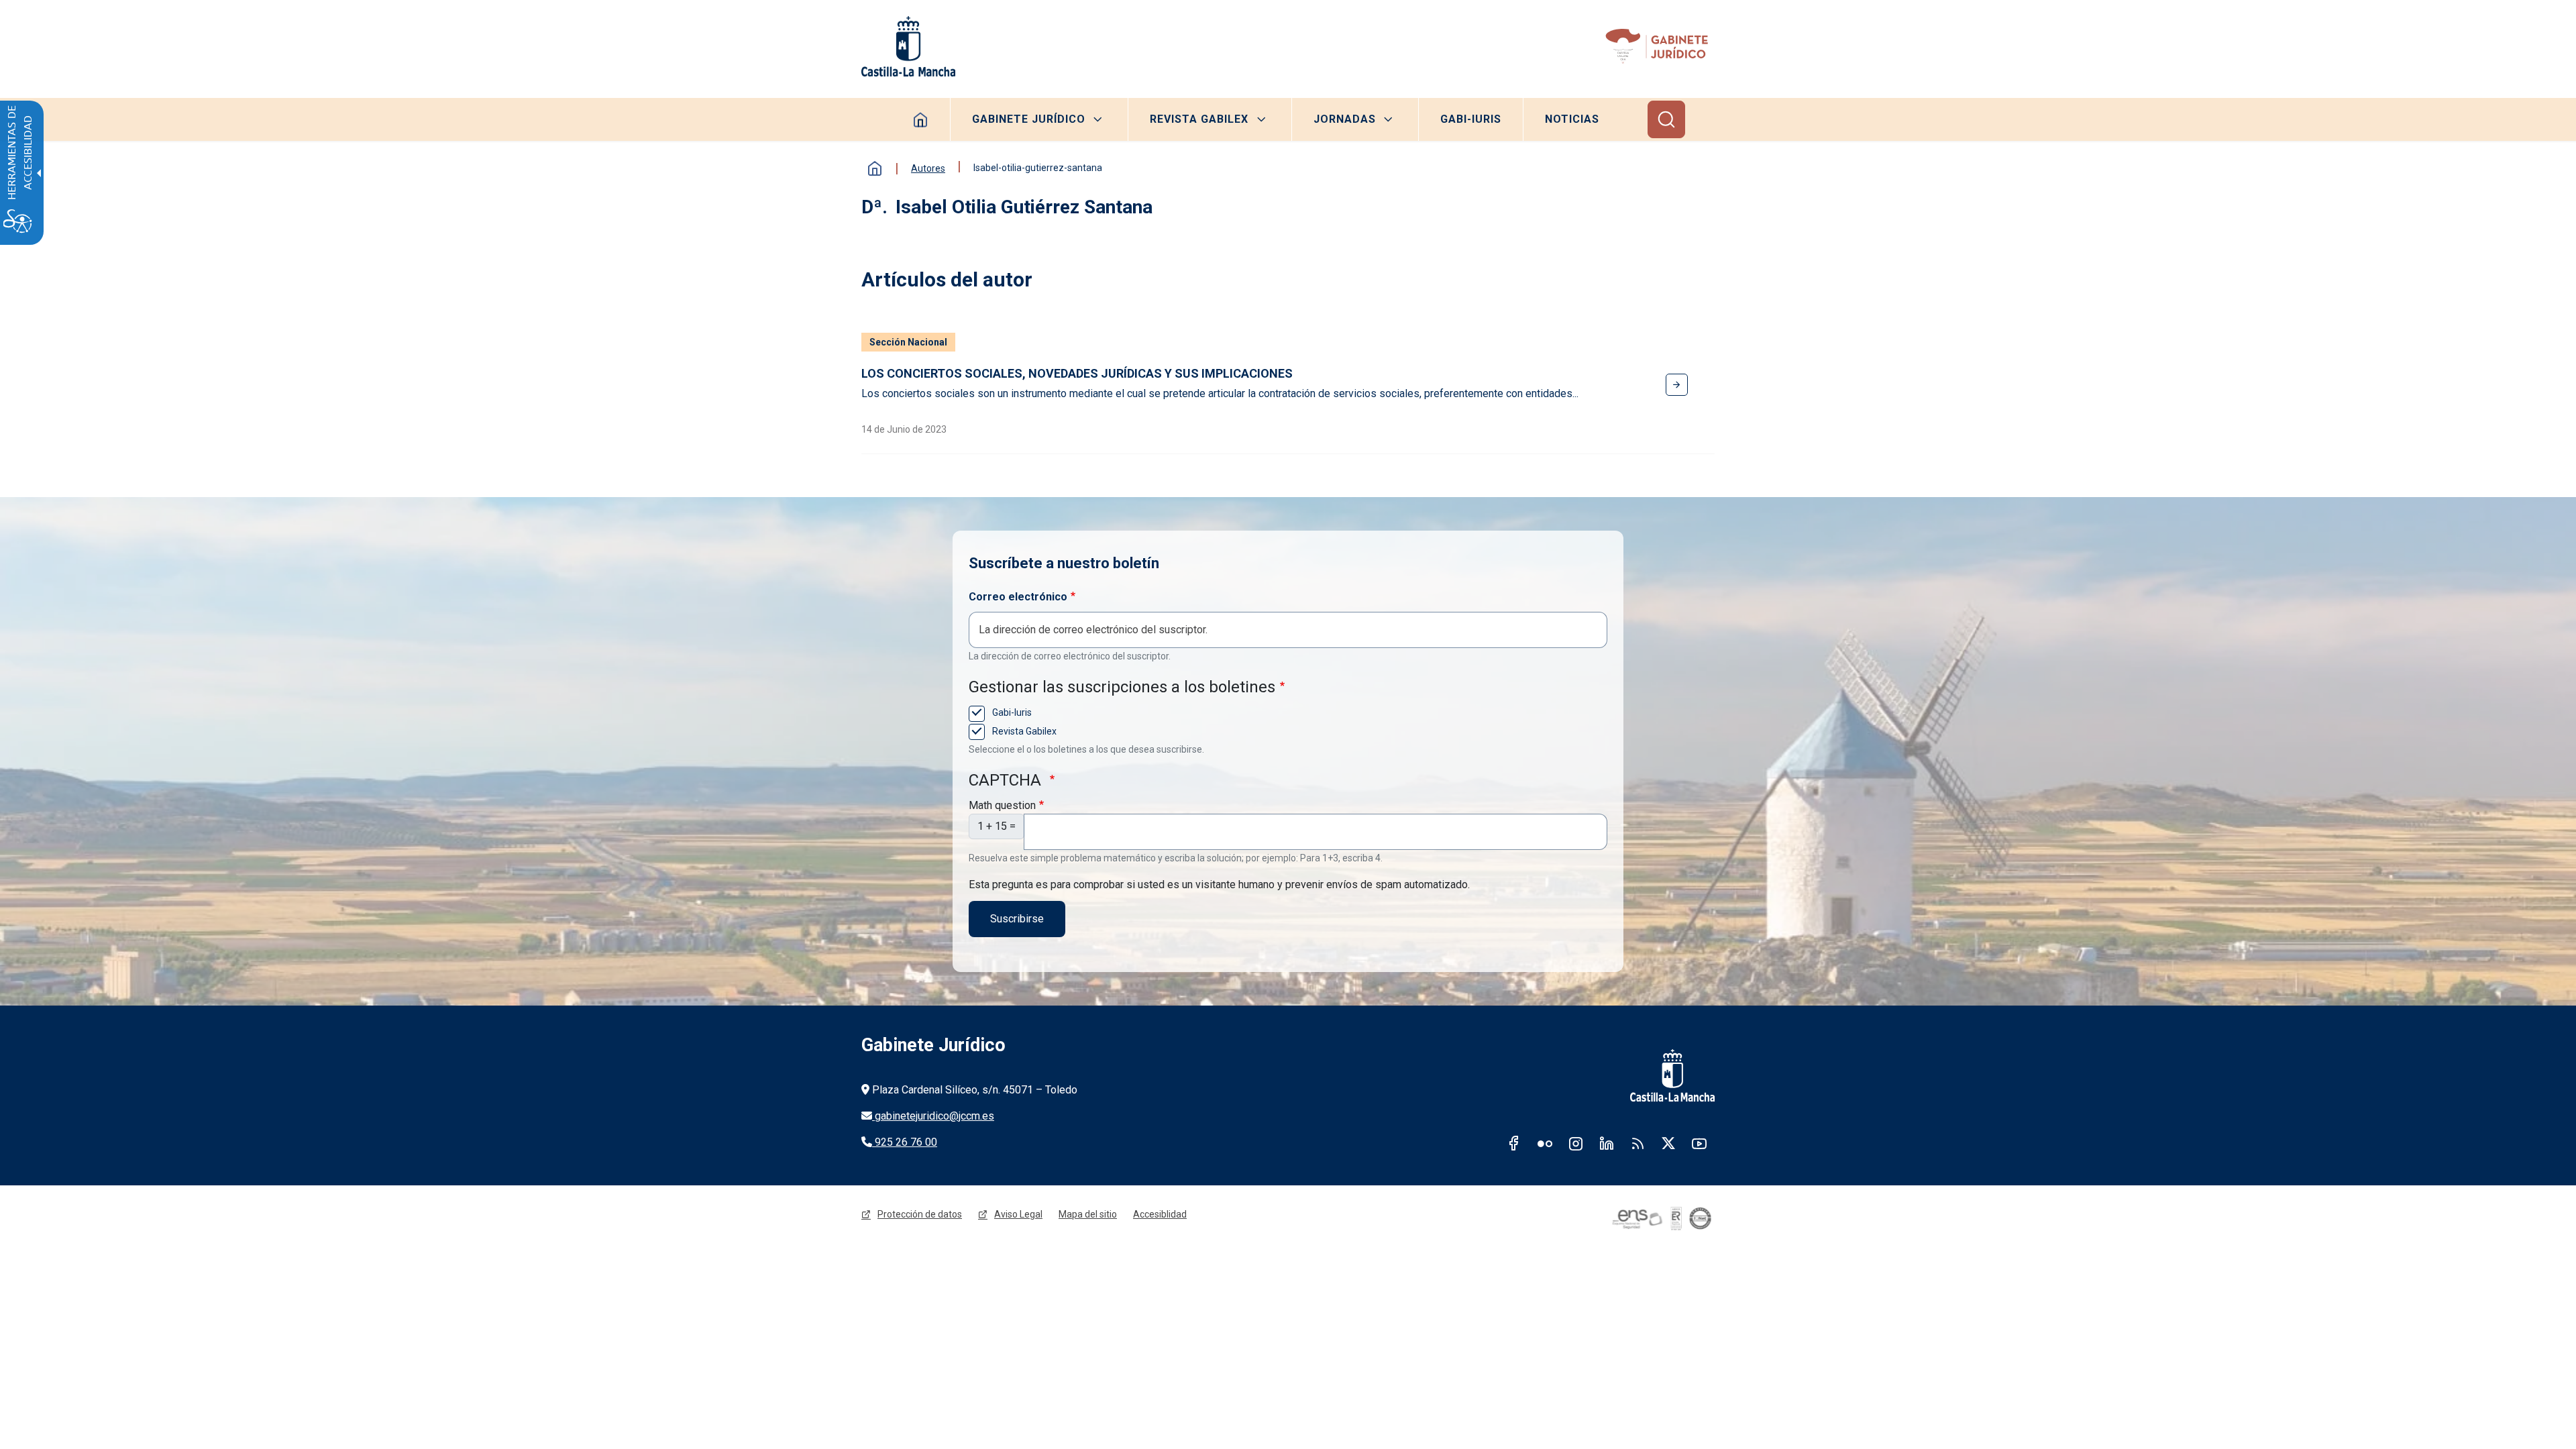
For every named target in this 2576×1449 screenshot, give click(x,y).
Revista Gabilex (1199, 119)
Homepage (921, 119)
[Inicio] (1659, 46)
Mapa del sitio (1088, 1214)
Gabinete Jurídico (1029, 119)
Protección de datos (920, 1214)
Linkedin (1607, 1143)
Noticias (1572, 119)
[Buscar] (1666, 119)
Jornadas (1345, 119)
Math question (1002, 805)
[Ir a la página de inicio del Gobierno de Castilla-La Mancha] (908, 46)
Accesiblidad (1160, 1214)
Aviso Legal (1018, 1214)
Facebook (1514, 1143)
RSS (1638, 1143)
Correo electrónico (1018, 597)
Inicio (875, 168)
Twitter (1668, 1143)
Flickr (1545, 1143)
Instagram (1576, 1143)
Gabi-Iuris (1471, 119)
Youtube (1699, 1143)
